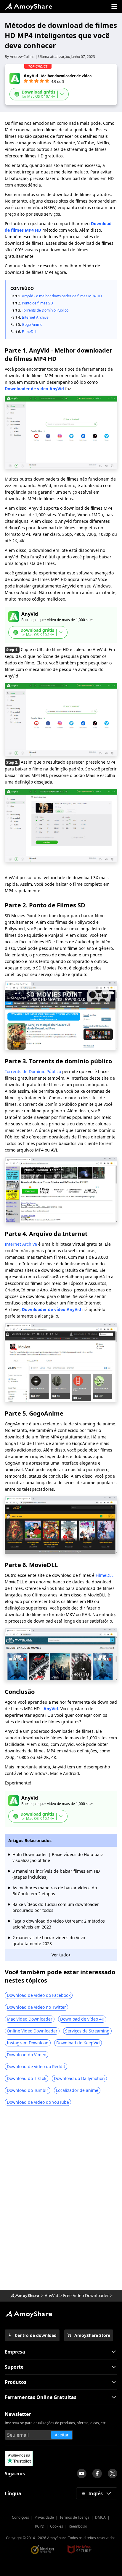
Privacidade (44, 2517)
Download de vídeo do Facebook (39, 1995)
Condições (20, 2517)
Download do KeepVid (78, 2043)
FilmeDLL (29, 332)
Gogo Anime (34, 324)
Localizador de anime (77, 2090)
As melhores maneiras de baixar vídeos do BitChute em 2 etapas (55, 1891)
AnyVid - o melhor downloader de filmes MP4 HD (62, 296)
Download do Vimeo (27, 2055)
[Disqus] (61, 2200)
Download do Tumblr (28, 2090)
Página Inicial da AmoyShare (28, 7)
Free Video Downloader (86, 2295)
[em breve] (82, 2474)
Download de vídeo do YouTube (38, 2102)
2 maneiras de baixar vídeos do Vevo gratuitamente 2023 (49, 1941)
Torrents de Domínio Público (45, 310)
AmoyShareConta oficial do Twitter (113, 2474)
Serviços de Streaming (87, 2031)
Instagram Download (28, 2043)
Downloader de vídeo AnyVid (34, 389)
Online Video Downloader (32, 2031)
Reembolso (78, 2526)
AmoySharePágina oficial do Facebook (97, 2474)
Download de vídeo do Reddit (36, 2066)
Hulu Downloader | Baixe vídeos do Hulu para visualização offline (58, 1857)
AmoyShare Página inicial (28, 2314)
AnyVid (51, 1709)
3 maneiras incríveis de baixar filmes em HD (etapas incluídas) (56, 1874)
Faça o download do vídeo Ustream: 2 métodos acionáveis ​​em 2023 (59, 1924)
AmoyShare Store (92, 2335)
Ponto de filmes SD (37, 303)
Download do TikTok (27, 2078)
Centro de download (36, 2335)
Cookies (57, 2526)
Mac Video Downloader (30, 2019)
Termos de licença (74, 2517)
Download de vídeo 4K (82, 2019)
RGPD (40, 2526)
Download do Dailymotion (79, 2078)
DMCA (100, 2517)
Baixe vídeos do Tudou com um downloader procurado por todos (56, 1907)
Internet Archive (36, 317)
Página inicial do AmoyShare (24, 2296)
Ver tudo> (61, 1955)
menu (114, 7)
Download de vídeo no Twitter (36, 2007)
